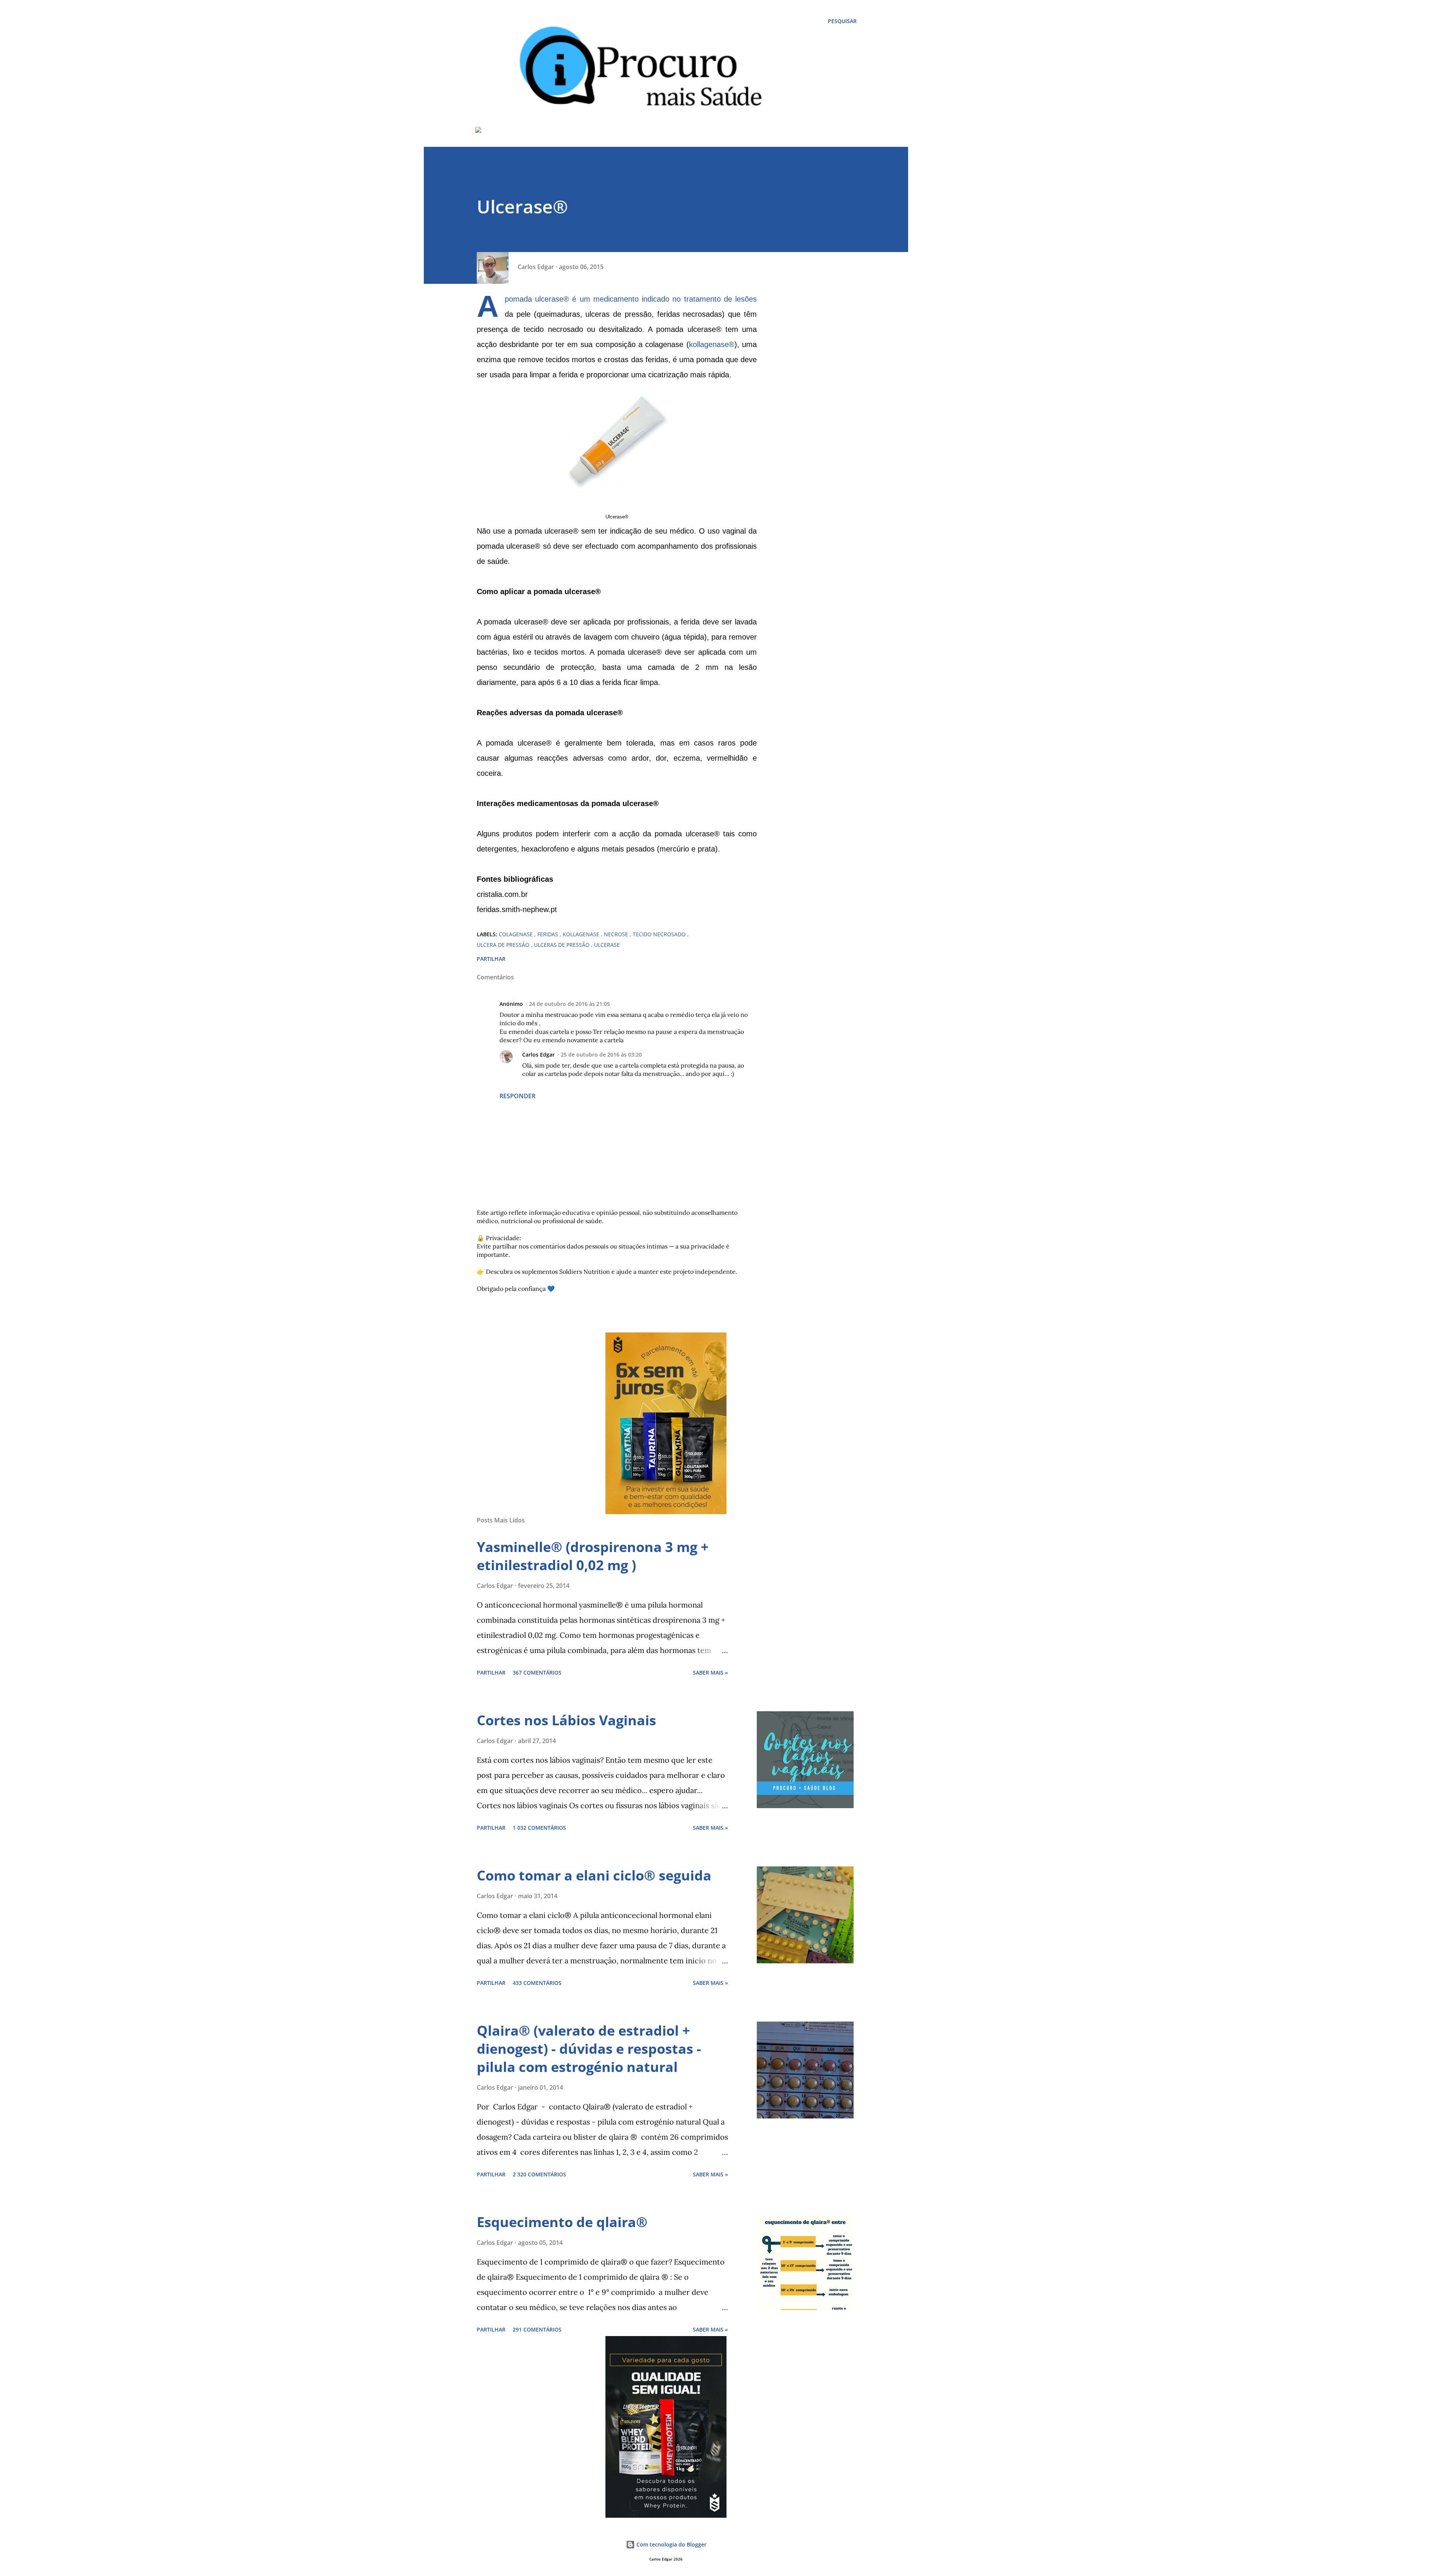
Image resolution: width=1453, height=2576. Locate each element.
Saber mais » (710, 1672)
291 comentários (537, 2329)
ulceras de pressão (562, 945)
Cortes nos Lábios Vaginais (566, 1720)
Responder (517, 1096)
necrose (617, 934)
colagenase (516, 934)
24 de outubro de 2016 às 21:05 (569, 1004)
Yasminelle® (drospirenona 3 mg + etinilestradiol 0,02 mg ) (593, 1556)
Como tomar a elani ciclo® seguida (594, 1875)
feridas (548, 934)
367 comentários (537, 1672)
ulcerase (607, 945)
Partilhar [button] (491, 959)
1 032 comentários (539, 1828)
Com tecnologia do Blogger (671, 2544)
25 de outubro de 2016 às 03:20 (601, 1055)
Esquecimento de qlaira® (562, 2222)
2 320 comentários (539, 2174)
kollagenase (709, 344)
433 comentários (537, 1983)
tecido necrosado (660, 934)
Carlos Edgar (538, 1055)
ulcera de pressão (504, 945)
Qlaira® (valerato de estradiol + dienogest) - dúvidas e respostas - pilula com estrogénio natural (589, 2049)
